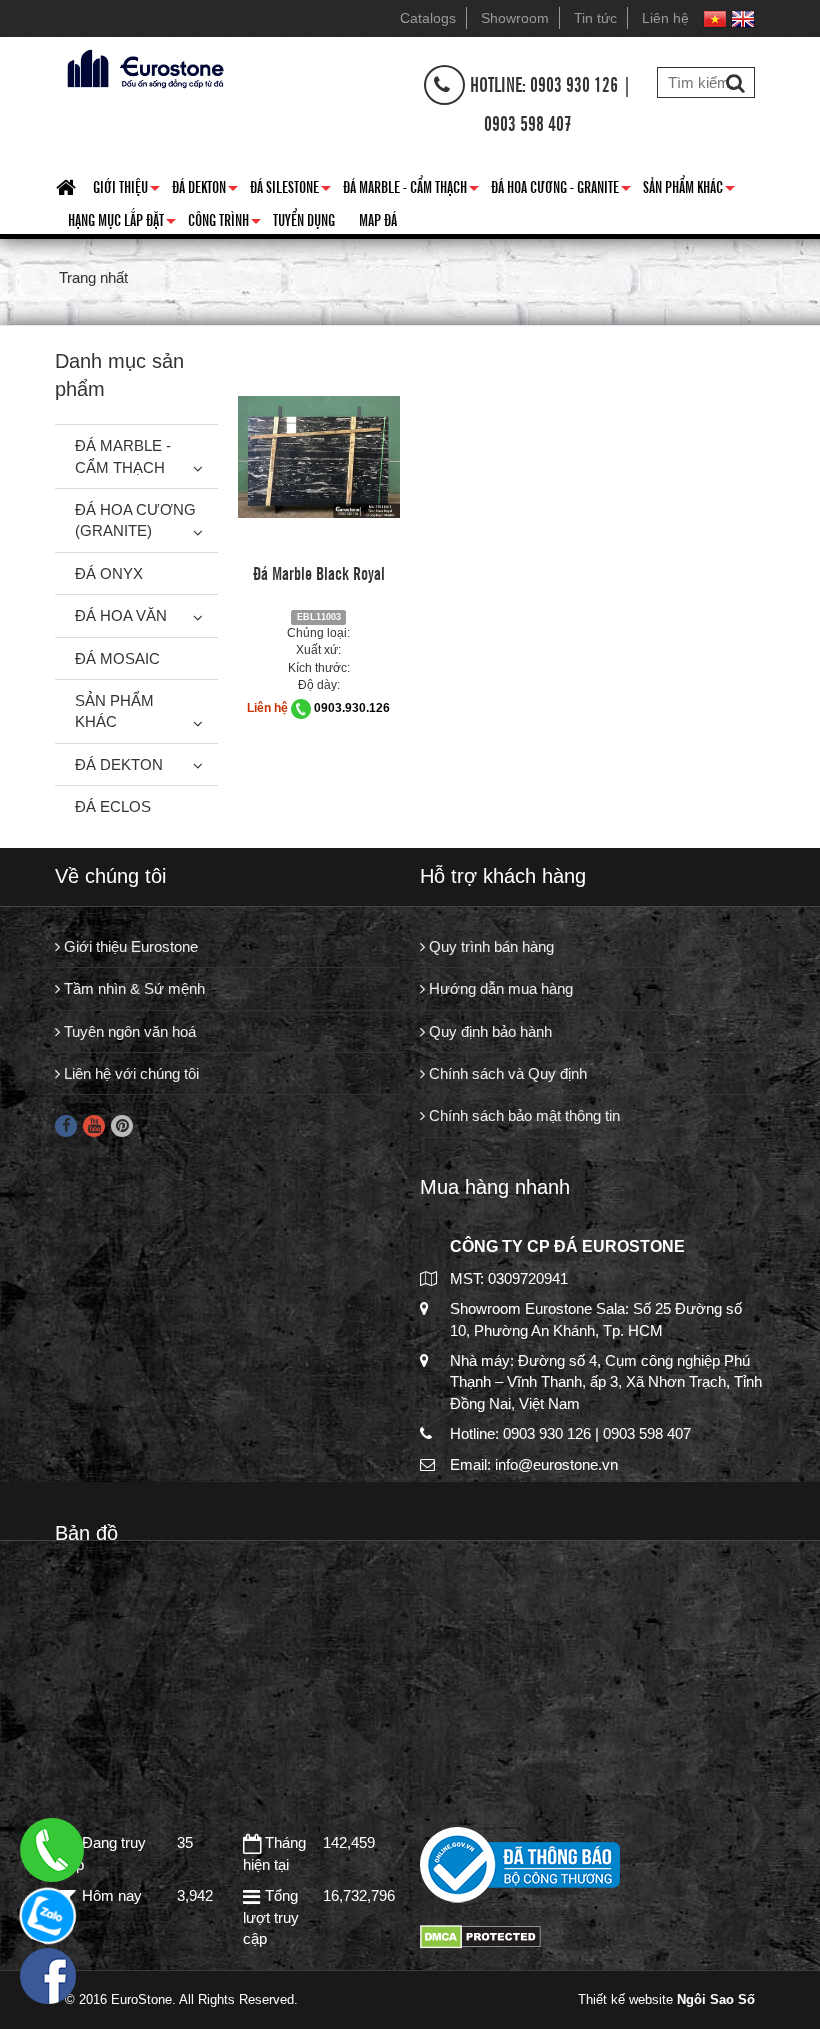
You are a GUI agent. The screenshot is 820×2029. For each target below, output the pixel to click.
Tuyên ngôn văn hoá (128, 1031)
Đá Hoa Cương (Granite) (135, 520)
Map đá (378, 219)
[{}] (143, 66)
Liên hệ (665, 18)
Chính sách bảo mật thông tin (522, 1115)
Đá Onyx (109, 573)
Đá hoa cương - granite (561, 190)
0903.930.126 (352, 708)
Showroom (515, 18)
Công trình (224, 223)
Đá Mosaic (117, 658)
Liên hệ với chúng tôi (129, 1073)
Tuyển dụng (304, 219)
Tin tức (595, 18)
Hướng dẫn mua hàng (499, 988)
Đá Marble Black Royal (319, 572)
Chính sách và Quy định (506, 1073)
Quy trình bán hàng (489, 946)
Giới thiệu (126, 190)
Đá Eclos (113, 806)
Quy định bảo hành (488, 1031)
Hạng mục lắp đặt (122, 223)
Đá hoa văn (121, 615)
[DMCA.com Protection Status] (480, 1935)
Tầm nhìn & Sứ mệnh (132, 988)
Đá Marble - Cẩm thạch (411, 190)
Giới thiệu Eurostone (129, 946)
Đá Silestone (290, 190)
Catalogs (428, 18)
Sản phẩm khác (689, 190)
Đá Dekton (205, 190)
